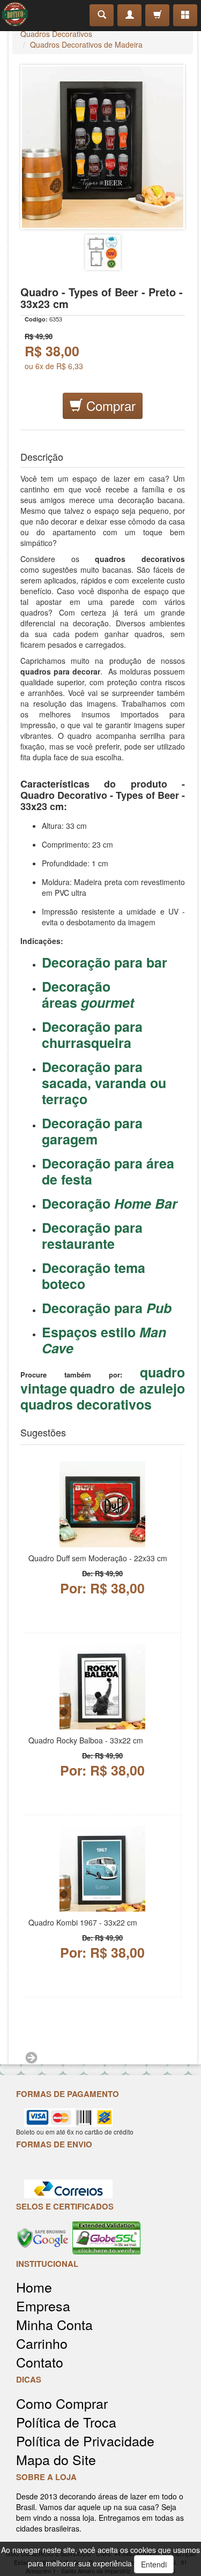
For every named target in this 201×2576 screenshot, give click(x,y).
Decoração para (107, 1308)
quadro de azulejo (127, 1388)
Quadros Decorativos (56, 34)
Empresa (43, 2306)
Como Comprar (62, 2403)
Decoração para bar (105, 962)
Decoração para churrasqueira (92, 1035)
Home (34, 2287)
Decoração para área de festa (108, 1171)
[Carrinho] (157, 15)
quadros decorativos (86, 1404)
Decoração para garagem (92, 1131)
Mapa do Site (56, 2459)
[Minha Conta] (129, 15)
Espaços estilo (104, 1340)
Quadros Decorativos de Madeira (86, 44)
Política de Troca (66, 2422)
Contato (40, 2362)
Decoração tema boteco (94, 1276)
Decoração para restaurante (92, 1235)
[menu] (185, 15)
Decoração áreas (88, 994)
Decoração (110, 1203)
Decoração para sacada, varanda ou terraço (104, 1083)
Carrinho (42, 2343)
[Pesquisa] (102, 15)
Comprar (109, 405)
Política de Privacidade (85, 2441)
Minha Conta (54, 2324)
